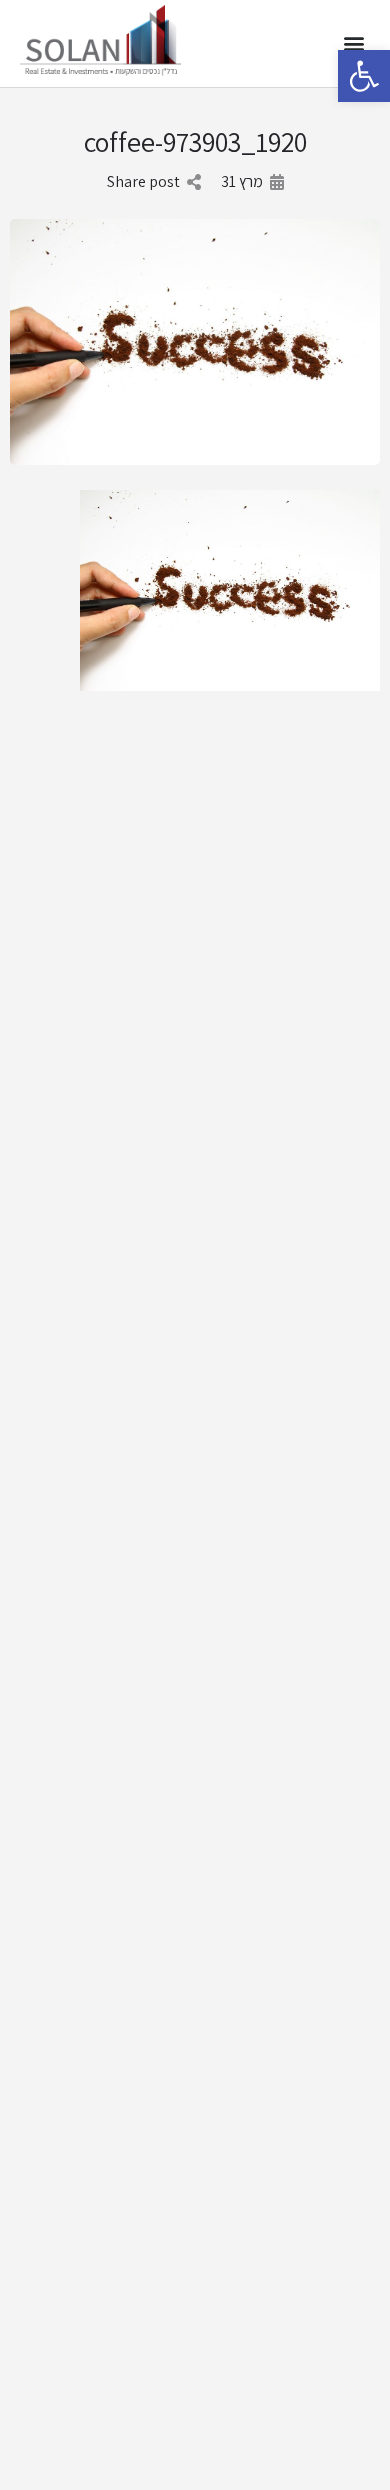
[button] (364, 76)
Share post (143, 181)
